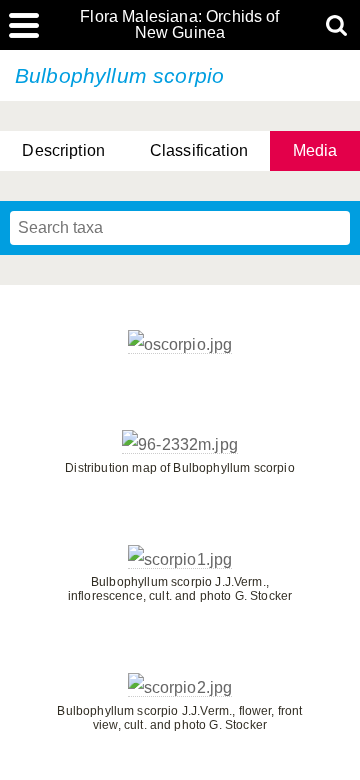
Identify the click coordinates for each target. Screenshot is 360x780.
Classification (199, 150)
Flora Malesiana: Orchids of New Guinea (179, 25)
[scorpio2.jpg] (180, 688)
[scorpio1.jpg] (180, 560)
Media (315, 150)
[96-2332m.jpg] (180, 445)
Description (63, 150)
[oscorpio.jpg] (180, 345)
